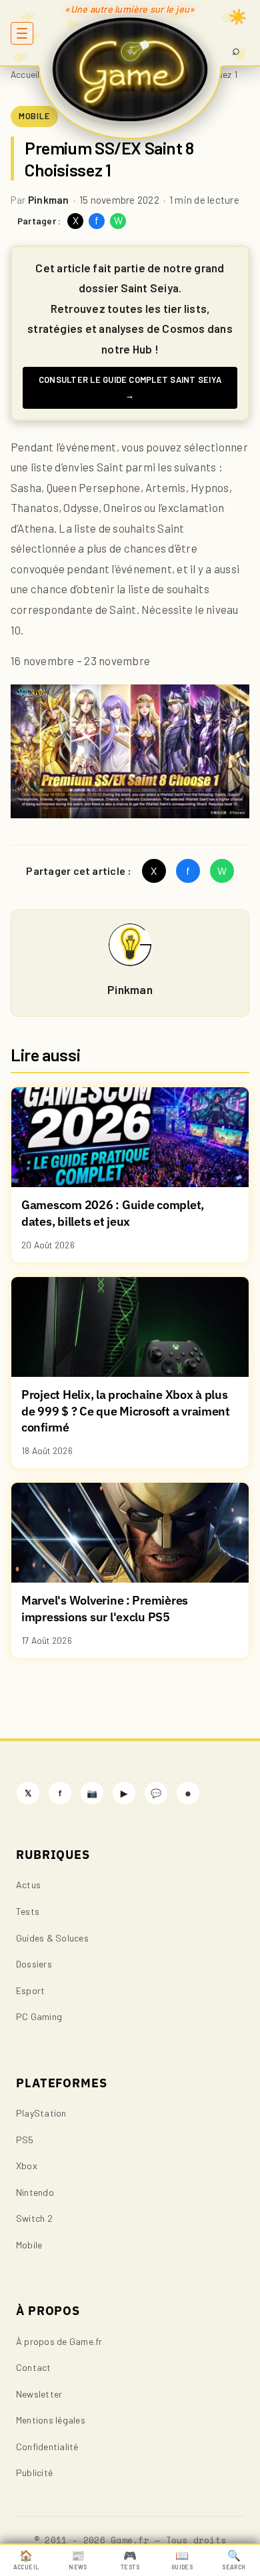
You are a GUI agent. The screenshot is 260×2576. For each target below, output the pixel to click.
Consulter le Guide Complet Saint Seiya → (130, 387)
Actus (28, 1885)
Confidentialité (47, 2447)
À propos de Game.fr (59, 2341)
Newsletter (39, 2394)
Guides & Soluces (52, 1938)
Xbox (27, 2166)
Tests (28, 1911)
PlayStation (41, 2113)
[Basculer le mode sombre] (238, 17)
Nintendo (35, 2192)
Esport (30, 1990)
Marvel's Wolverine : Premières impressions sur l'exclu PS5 (105, 1609)
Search (234, 2560)
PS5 (25, 2140)
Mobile (29, 2245)
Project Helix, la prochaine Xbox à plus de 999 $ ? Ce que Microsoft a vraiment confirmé (126, 1411)
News (78, 2560)
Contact (34, 2367)
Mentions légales (51, 2420)
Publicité (34, 2472)
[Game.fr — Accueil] (130, 69)
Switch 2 (34, 2218)
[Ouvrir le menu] (22, 33)
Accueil (25, 74)
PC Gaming (39, 2016)
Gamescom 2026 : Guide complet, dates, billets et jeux (113, 1213)
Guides (182, 2560)
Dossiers (34, 1964)
